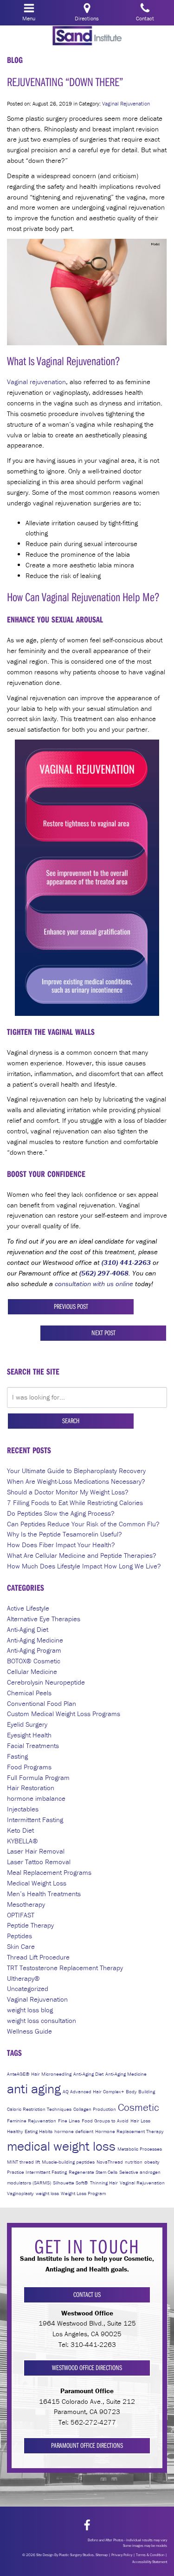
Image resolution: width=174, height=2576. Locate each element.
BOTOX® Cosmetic (34, 1661)
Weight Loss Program (83, 2193)
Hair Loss (140, 2121)
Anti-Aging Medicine (35, 1640)
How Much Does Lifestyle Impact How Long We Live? (84, 1566)
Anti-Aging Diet (28, 1629)
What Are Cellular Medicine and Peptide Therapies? (82, 1555)
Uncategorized (28, 1988)
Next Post (103, 1333)
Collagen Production (95, 2109)
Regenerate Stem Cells (93, 2172)
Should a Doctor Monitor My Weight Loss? (68, 1492)
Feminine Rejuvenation (32, 2121)
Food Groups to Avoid (105, 2121)
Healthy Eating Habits (30, 2131)
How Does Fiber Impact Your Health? (61, 1545)
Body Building (140, 2091)
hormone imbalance (36, 1798)
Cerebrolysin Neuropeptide (46, 1682)
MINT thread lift (23, 2162)
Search (71, 1421)
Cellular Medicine (32, 1671)
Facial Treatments (33, 1745)
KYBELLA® (23, 1841)
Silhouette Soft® (71, 2183)
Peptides (19, 1936)
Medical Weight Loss (37, 1883)
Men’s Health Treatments (44, 1894)
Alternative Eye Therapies (44, 1619)
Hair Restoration (31, 1788)
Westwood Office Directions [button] (87, 2368)
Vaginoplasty (20, 2193)
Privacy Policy (122, 2555)
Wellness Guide (29, 2031)
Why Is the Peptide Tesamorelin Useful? (64, 1534)
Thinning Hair (104, 2183)
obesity (152, 2162)
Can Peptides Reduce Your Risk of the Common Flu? (83, 1524)
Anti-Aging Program (34, 1650)
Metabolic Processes (140, 2149)
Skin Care (21, 1946)
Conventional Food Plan (42, 1703)
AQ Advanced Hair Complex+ (93, 2091)
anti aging (34, 2089)
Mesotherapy (26, 1904)
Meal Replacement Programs (49, 1872)
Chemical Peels (29, 1693)
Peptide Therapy (30, 1925)
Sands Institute (87, 36)
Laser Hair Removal (36, 1851)
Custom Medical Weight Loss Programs (64, 1714)
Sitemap (102, 2555)
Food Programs (29, 1767)
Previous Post (71, 1306)
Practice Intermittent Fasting (37, 2172)
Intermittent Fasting (35, 1820)
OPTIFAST (21, 1915)
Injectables (23, 1809)
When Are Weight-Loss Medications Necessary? (76, 1481)
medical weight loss (61, 2146)
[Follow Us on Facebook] (87, 2525)
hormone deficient (74, 2131)
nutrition (134, 2162)
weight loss (47, 2193)
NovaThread (110, 2162)
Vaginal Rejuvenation (126, 103)
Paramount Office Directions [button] (87, 2445)
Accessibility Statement (150, 2562)
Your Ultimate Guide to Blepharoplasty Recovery (76, 1471)
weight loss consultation (42, 2020)
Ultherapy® (23, 1978)
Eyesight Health (29, 1735)
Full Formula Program (38, 1777)
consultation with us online (94, 1284)
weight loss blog (30, 2010)
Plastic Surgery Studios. (77, 2555)
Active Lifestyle (28, 1608)
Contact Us (87, 2294)
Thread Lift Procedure (38, 1957)
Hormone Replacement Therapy (129, 2131)
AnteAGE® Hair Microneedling (39, 2074)
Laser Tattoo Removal (39, 1862)
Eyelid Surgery (27, 1724)
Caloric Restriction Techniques (39, 2109)
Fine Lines (69, 2121)
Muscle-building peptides (68, 2162)
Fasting (17, 1756)
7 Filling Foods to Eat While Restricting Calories (75, 1503)
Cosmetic (139, 2107)
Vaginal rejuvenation (36, 382)
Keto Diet (20, 1830)
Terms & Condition (150, 2555)
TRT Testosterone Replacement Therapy (65, 1968)
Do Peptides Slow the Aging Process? (61, 1513)
